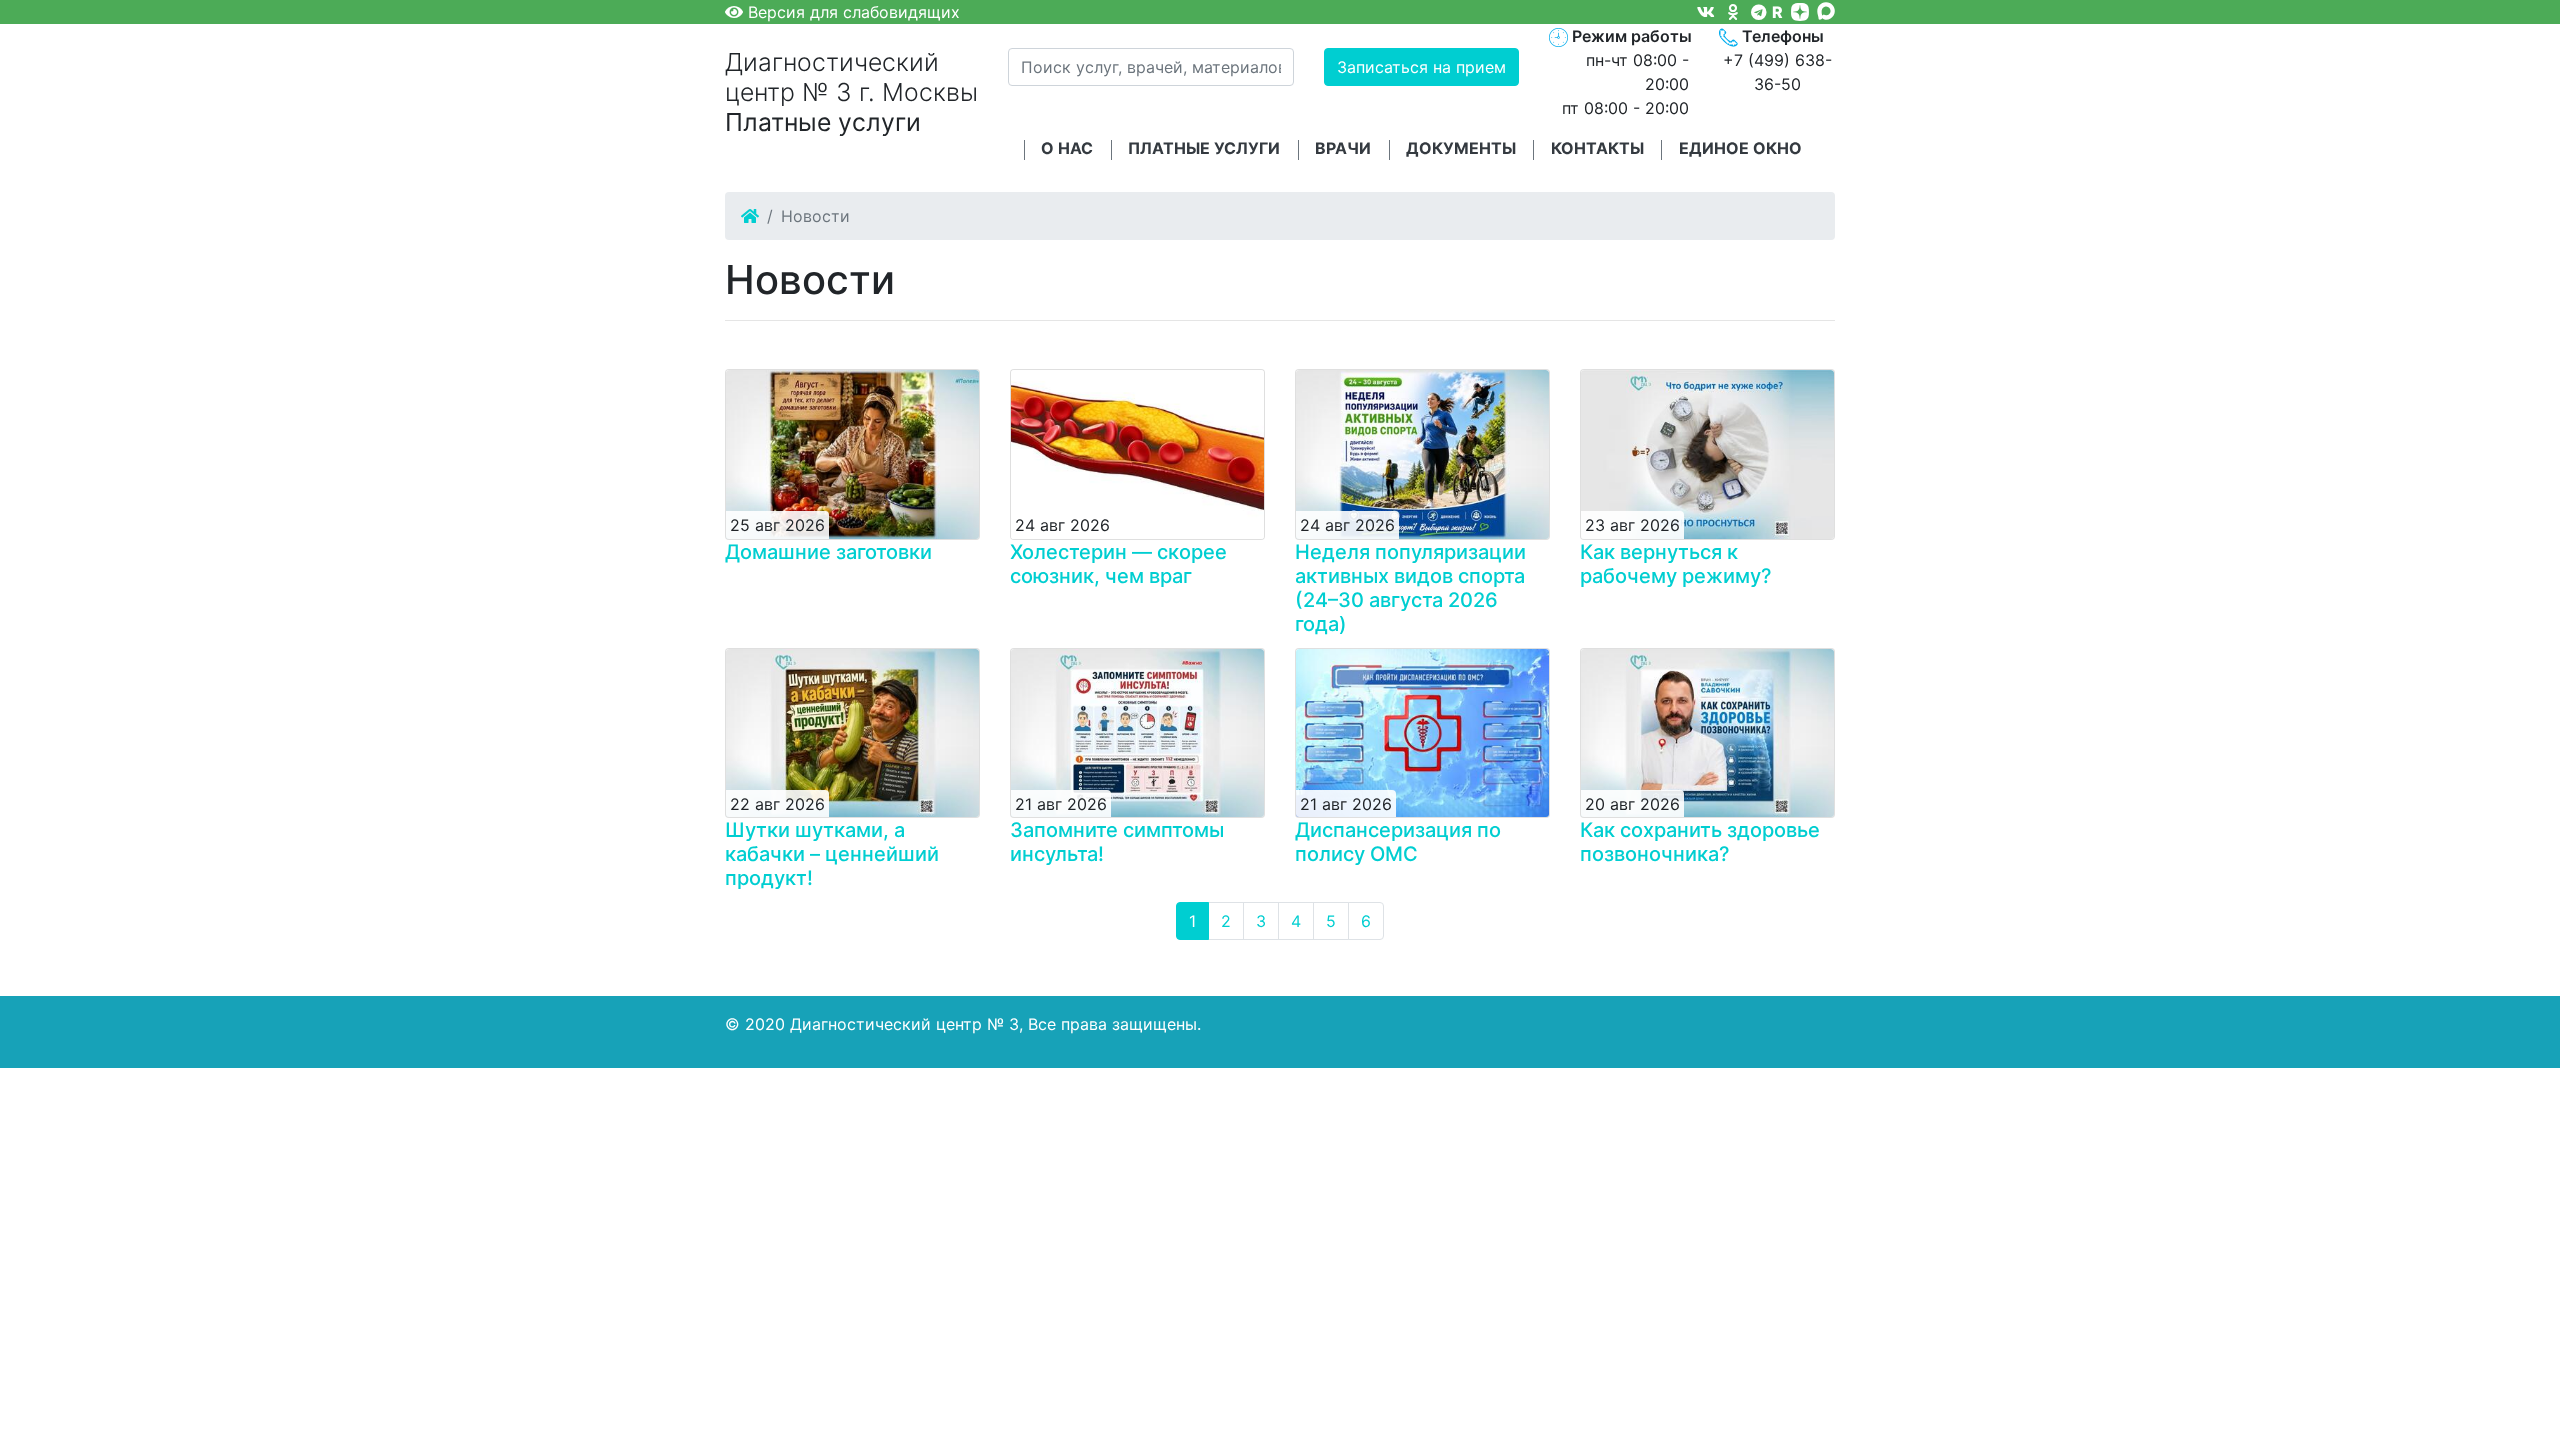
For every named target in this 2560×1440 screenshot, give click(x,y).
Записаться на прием (1421, 67)
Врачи (1343, 148)
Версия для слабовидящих (851, 12)
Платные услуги (1204, 148)
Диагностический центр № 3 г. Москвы (851, 92)
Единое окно (1740, 148)
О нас (1067, 148)
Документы (1461, 148)
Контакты (1597, 148)
